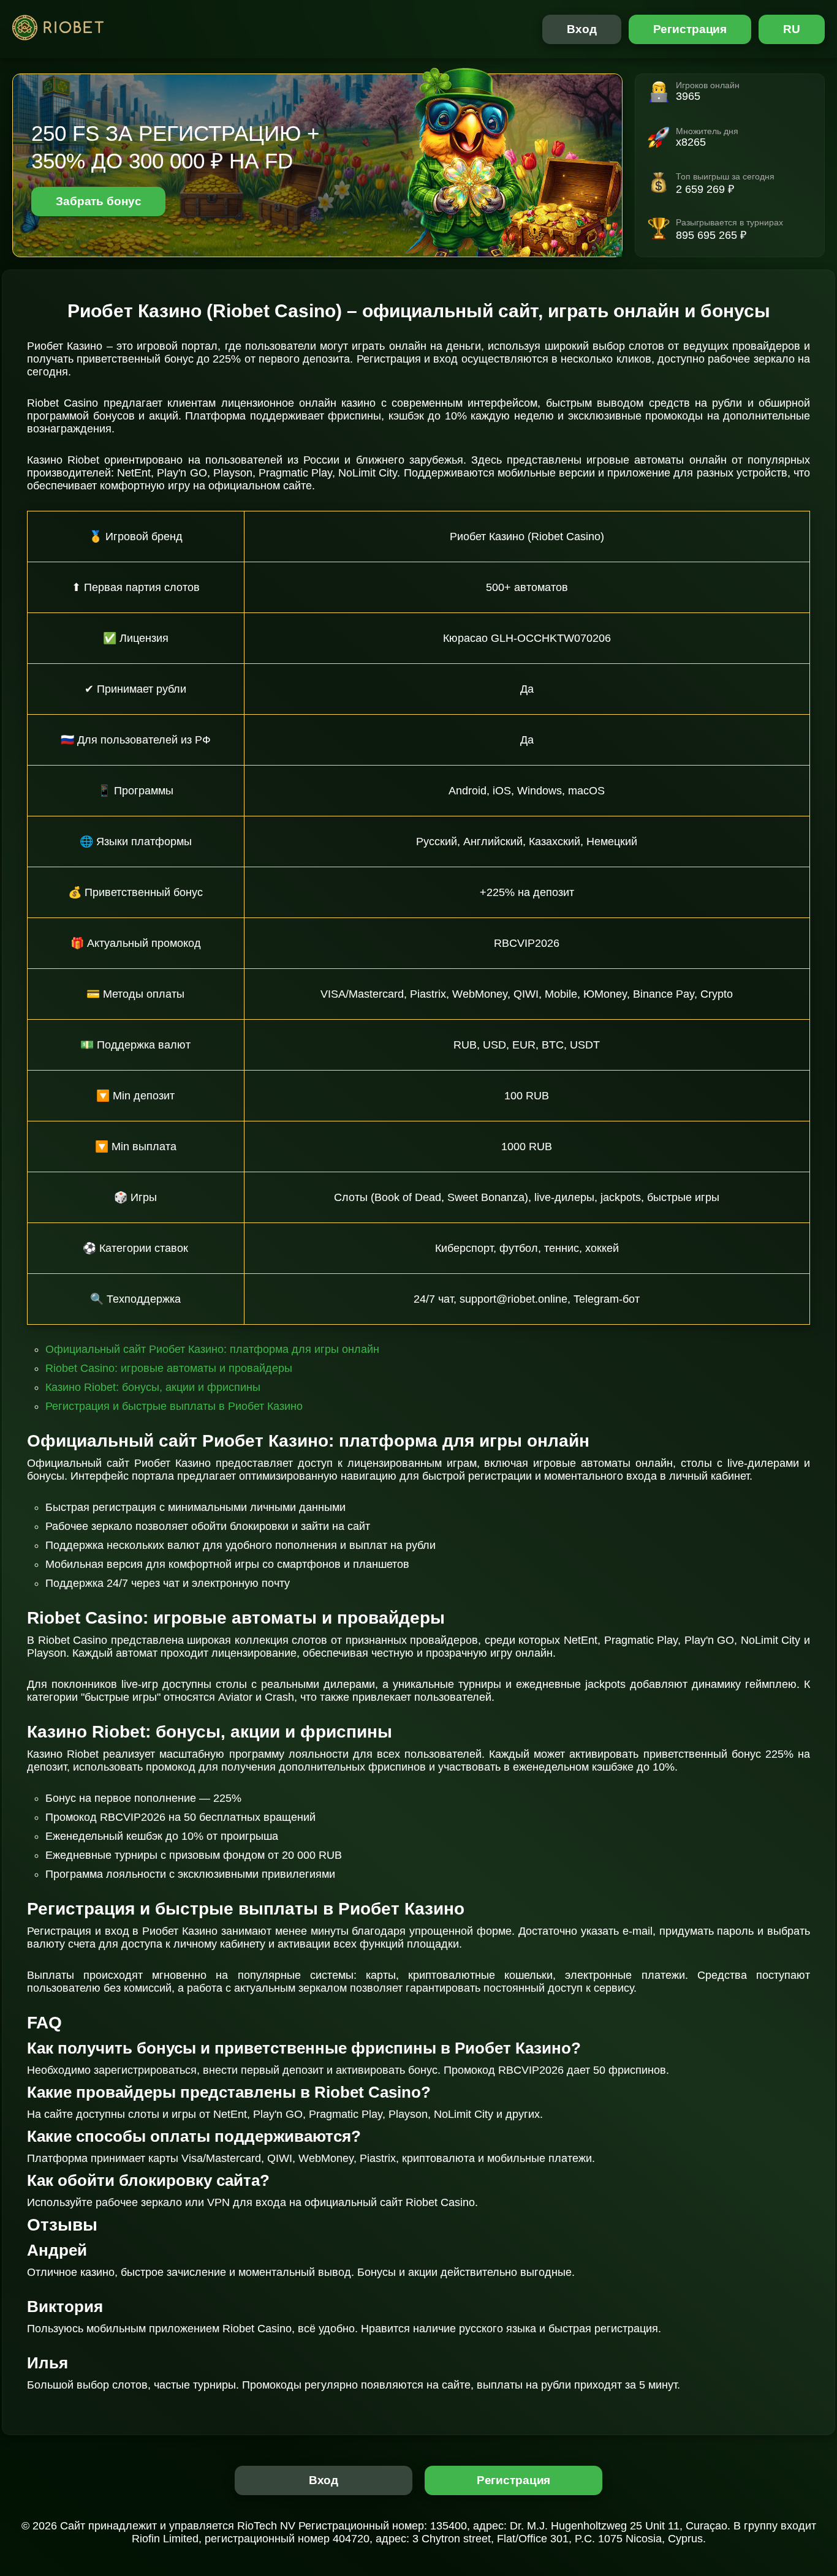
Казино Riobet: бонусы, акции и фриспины (153, 1387)
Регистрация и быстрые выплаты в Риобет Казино (174, 1406)
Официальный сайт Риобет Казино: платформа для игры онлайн (212, 1349)
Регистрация (690, 29)
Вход (582, 29)
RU (792, 29)
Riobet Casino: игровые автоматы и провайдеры (169, 1368)
